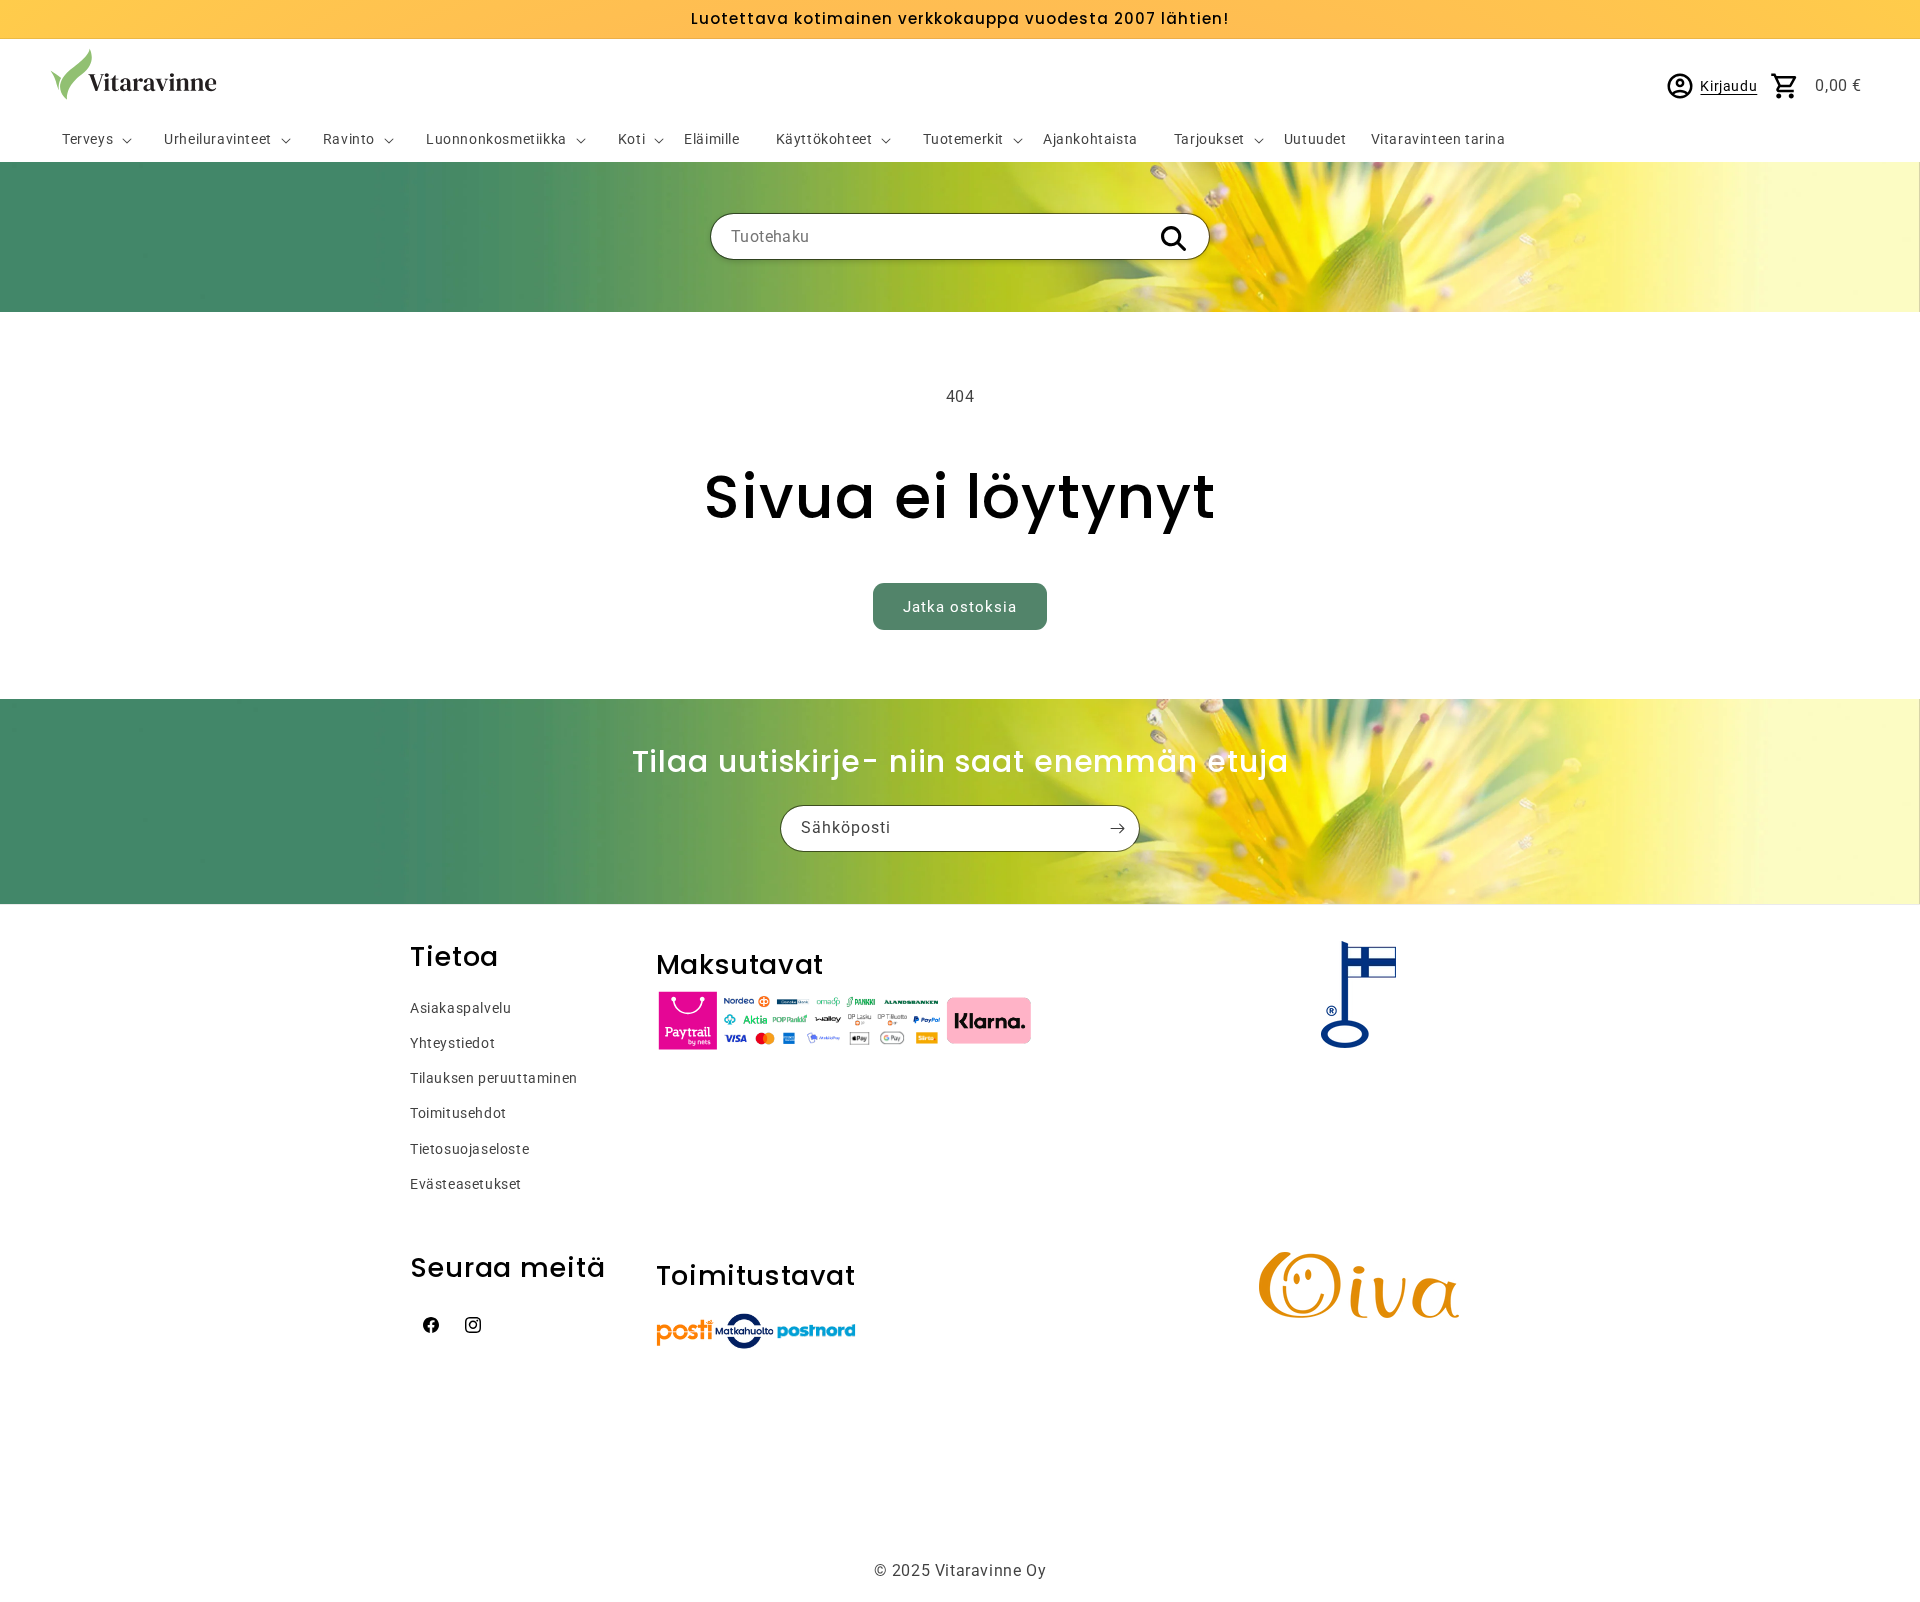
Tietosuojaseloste (469, 1149)
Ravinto (349, 139)
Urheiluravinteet (218, 139)
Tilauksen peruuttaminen (494, 1078)
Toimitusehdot (458, 1113)
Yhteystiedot (452, 1043)
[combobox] (960, 236)
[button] (89, 140)
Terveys (87, 139)
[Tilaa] (1117, 828)
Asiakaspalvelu (460, 1008)
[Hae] (1173, 238)
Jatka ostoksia (960, 607)
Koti (631, 139)
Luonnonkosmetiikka (496, 139)
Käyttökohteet (824, 139)
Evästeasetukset (466, 1184)
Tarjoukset (1209, 139)
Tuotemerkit (963, 139)
